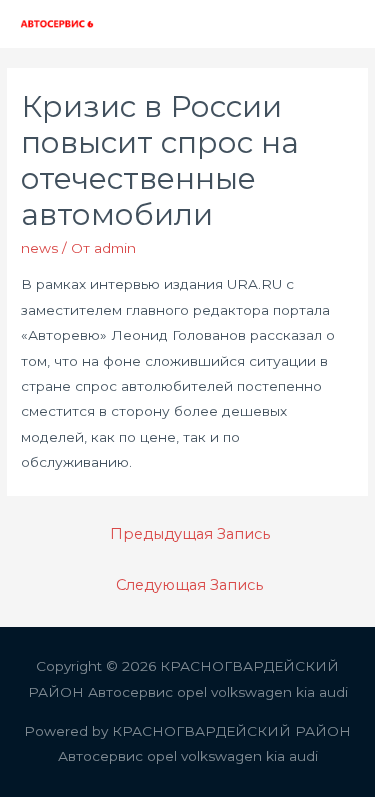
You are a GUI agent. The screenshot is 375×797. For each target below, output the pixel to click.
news (39, 248)
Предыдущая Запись (190, 534)
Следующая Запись (189, 585)
